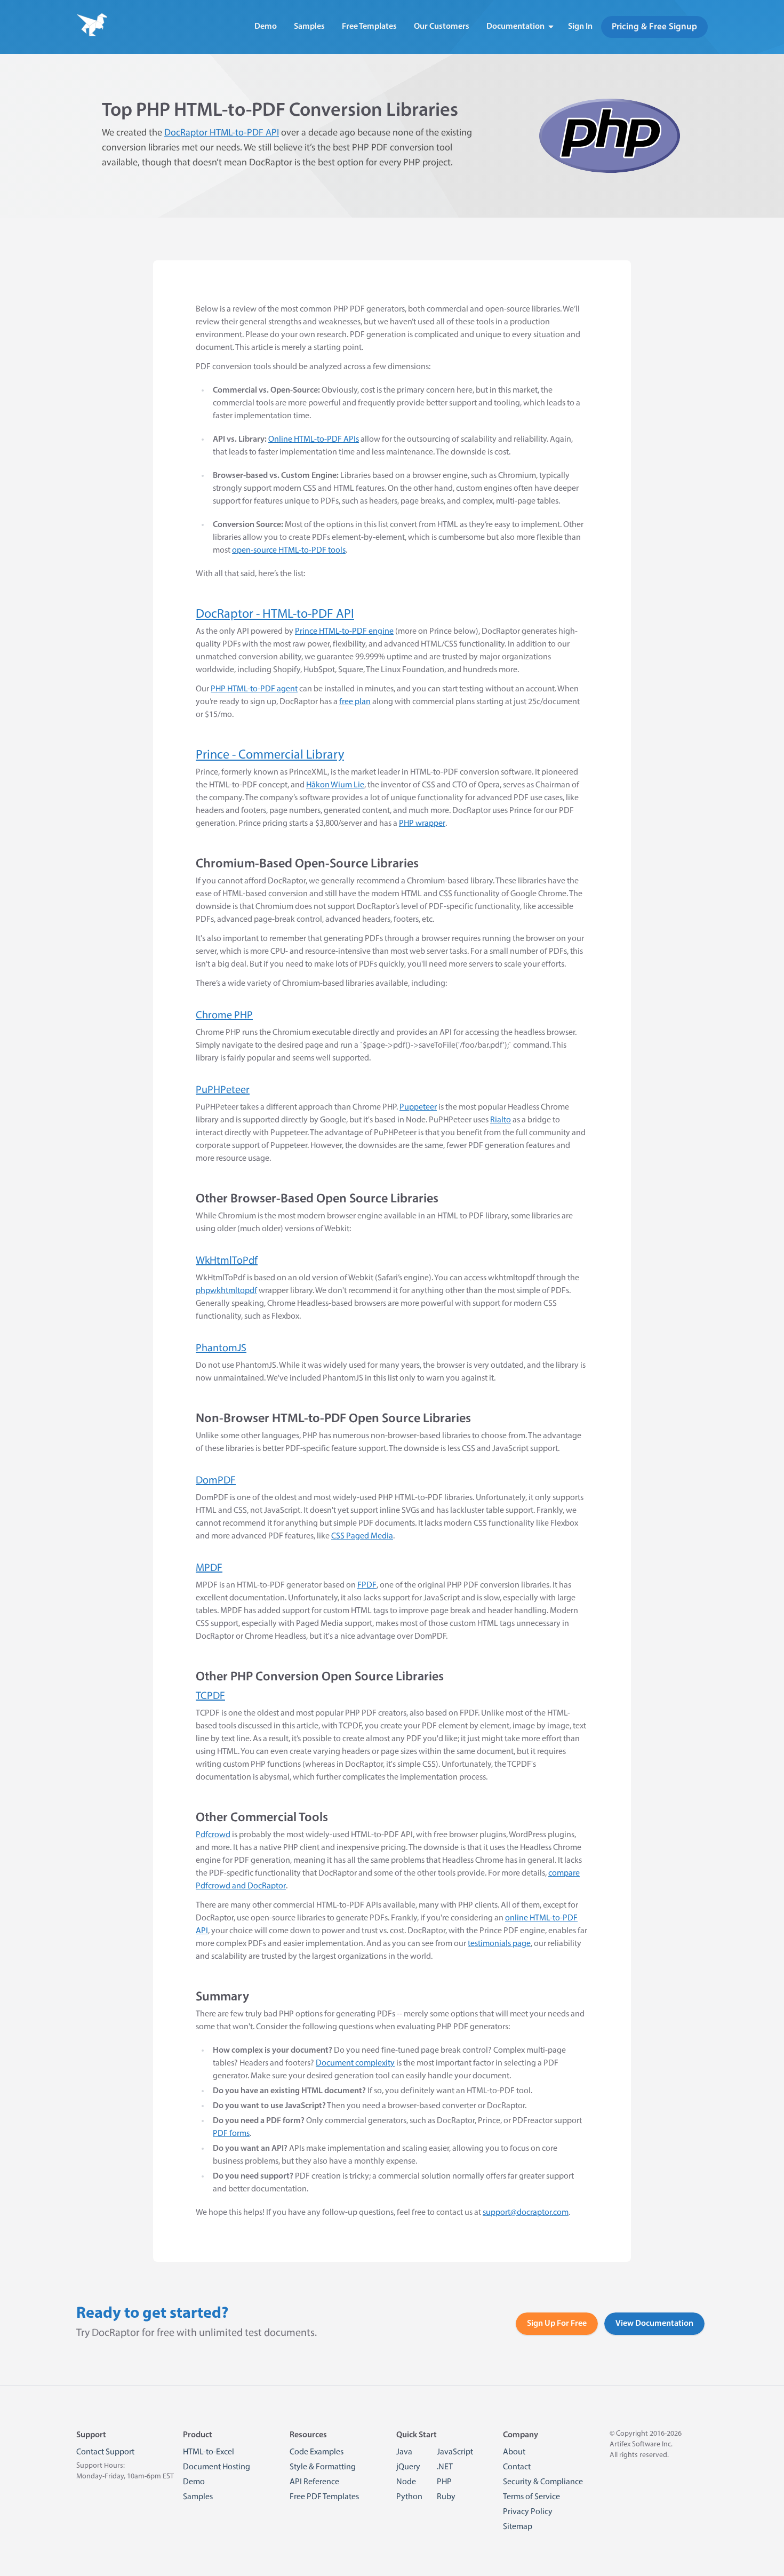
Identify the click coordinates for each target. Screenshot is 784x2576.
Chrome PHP (224, 1016)
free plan (355, 702)
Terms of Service (531, 2497)
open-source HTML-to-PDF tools (289, 551)
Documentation (515, 27)
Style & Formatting (323, 2467)
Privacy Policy (528, 2512)
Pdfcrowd (213, 1835)
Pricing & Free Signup (654, 27)
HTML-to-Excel (209, 2452)
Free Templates (369, 27)
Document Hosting (217, 2467)
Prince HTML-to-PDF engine (344, 632)
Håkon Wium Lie (335, 785)
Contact (517, 2467)
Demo (266, 27)
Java (404, 2452)
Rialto (501, 1120)
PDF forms (231, 2134)
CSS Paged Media (362, 1536)
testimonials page (499, 1944)
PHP (444, 2482)
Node (406, 2482)
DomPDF (216, 1481)
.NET (445, 2467)
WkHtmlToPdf (227, 1261)
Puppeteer (418, 1107)
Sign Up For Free (557, 2324)
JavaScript (455, 2452)
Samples (309, 27)
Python (409, 2497)
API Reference (314, 2482)
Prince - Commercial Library (270, 755)
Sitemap (518, 2527)
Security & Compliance (543, 2482)
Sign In (580, 27)
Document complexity (355, 2063)
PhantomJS (221, 1349)
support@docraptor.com (526, 2213)
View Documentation (654, 2324)
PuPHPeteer (223, 1090)
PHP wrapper (422, 824)
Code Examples (317, 2452)
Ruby (446, 2497)
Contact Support (105, 2452)
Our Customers (442, 27)
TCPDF (210, 1696)
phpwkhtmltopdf (226, 1291)
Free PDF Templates (324, 2497)
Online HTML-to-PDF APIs (314, 440)
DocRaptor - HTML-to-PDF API (275, 615)
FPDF (367, 1585)
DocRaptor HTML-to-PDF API (222, 133)
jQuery (408, 2467)
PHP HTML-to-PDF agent (254, 689)
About (514, 2452)
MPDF (209, 1568)
